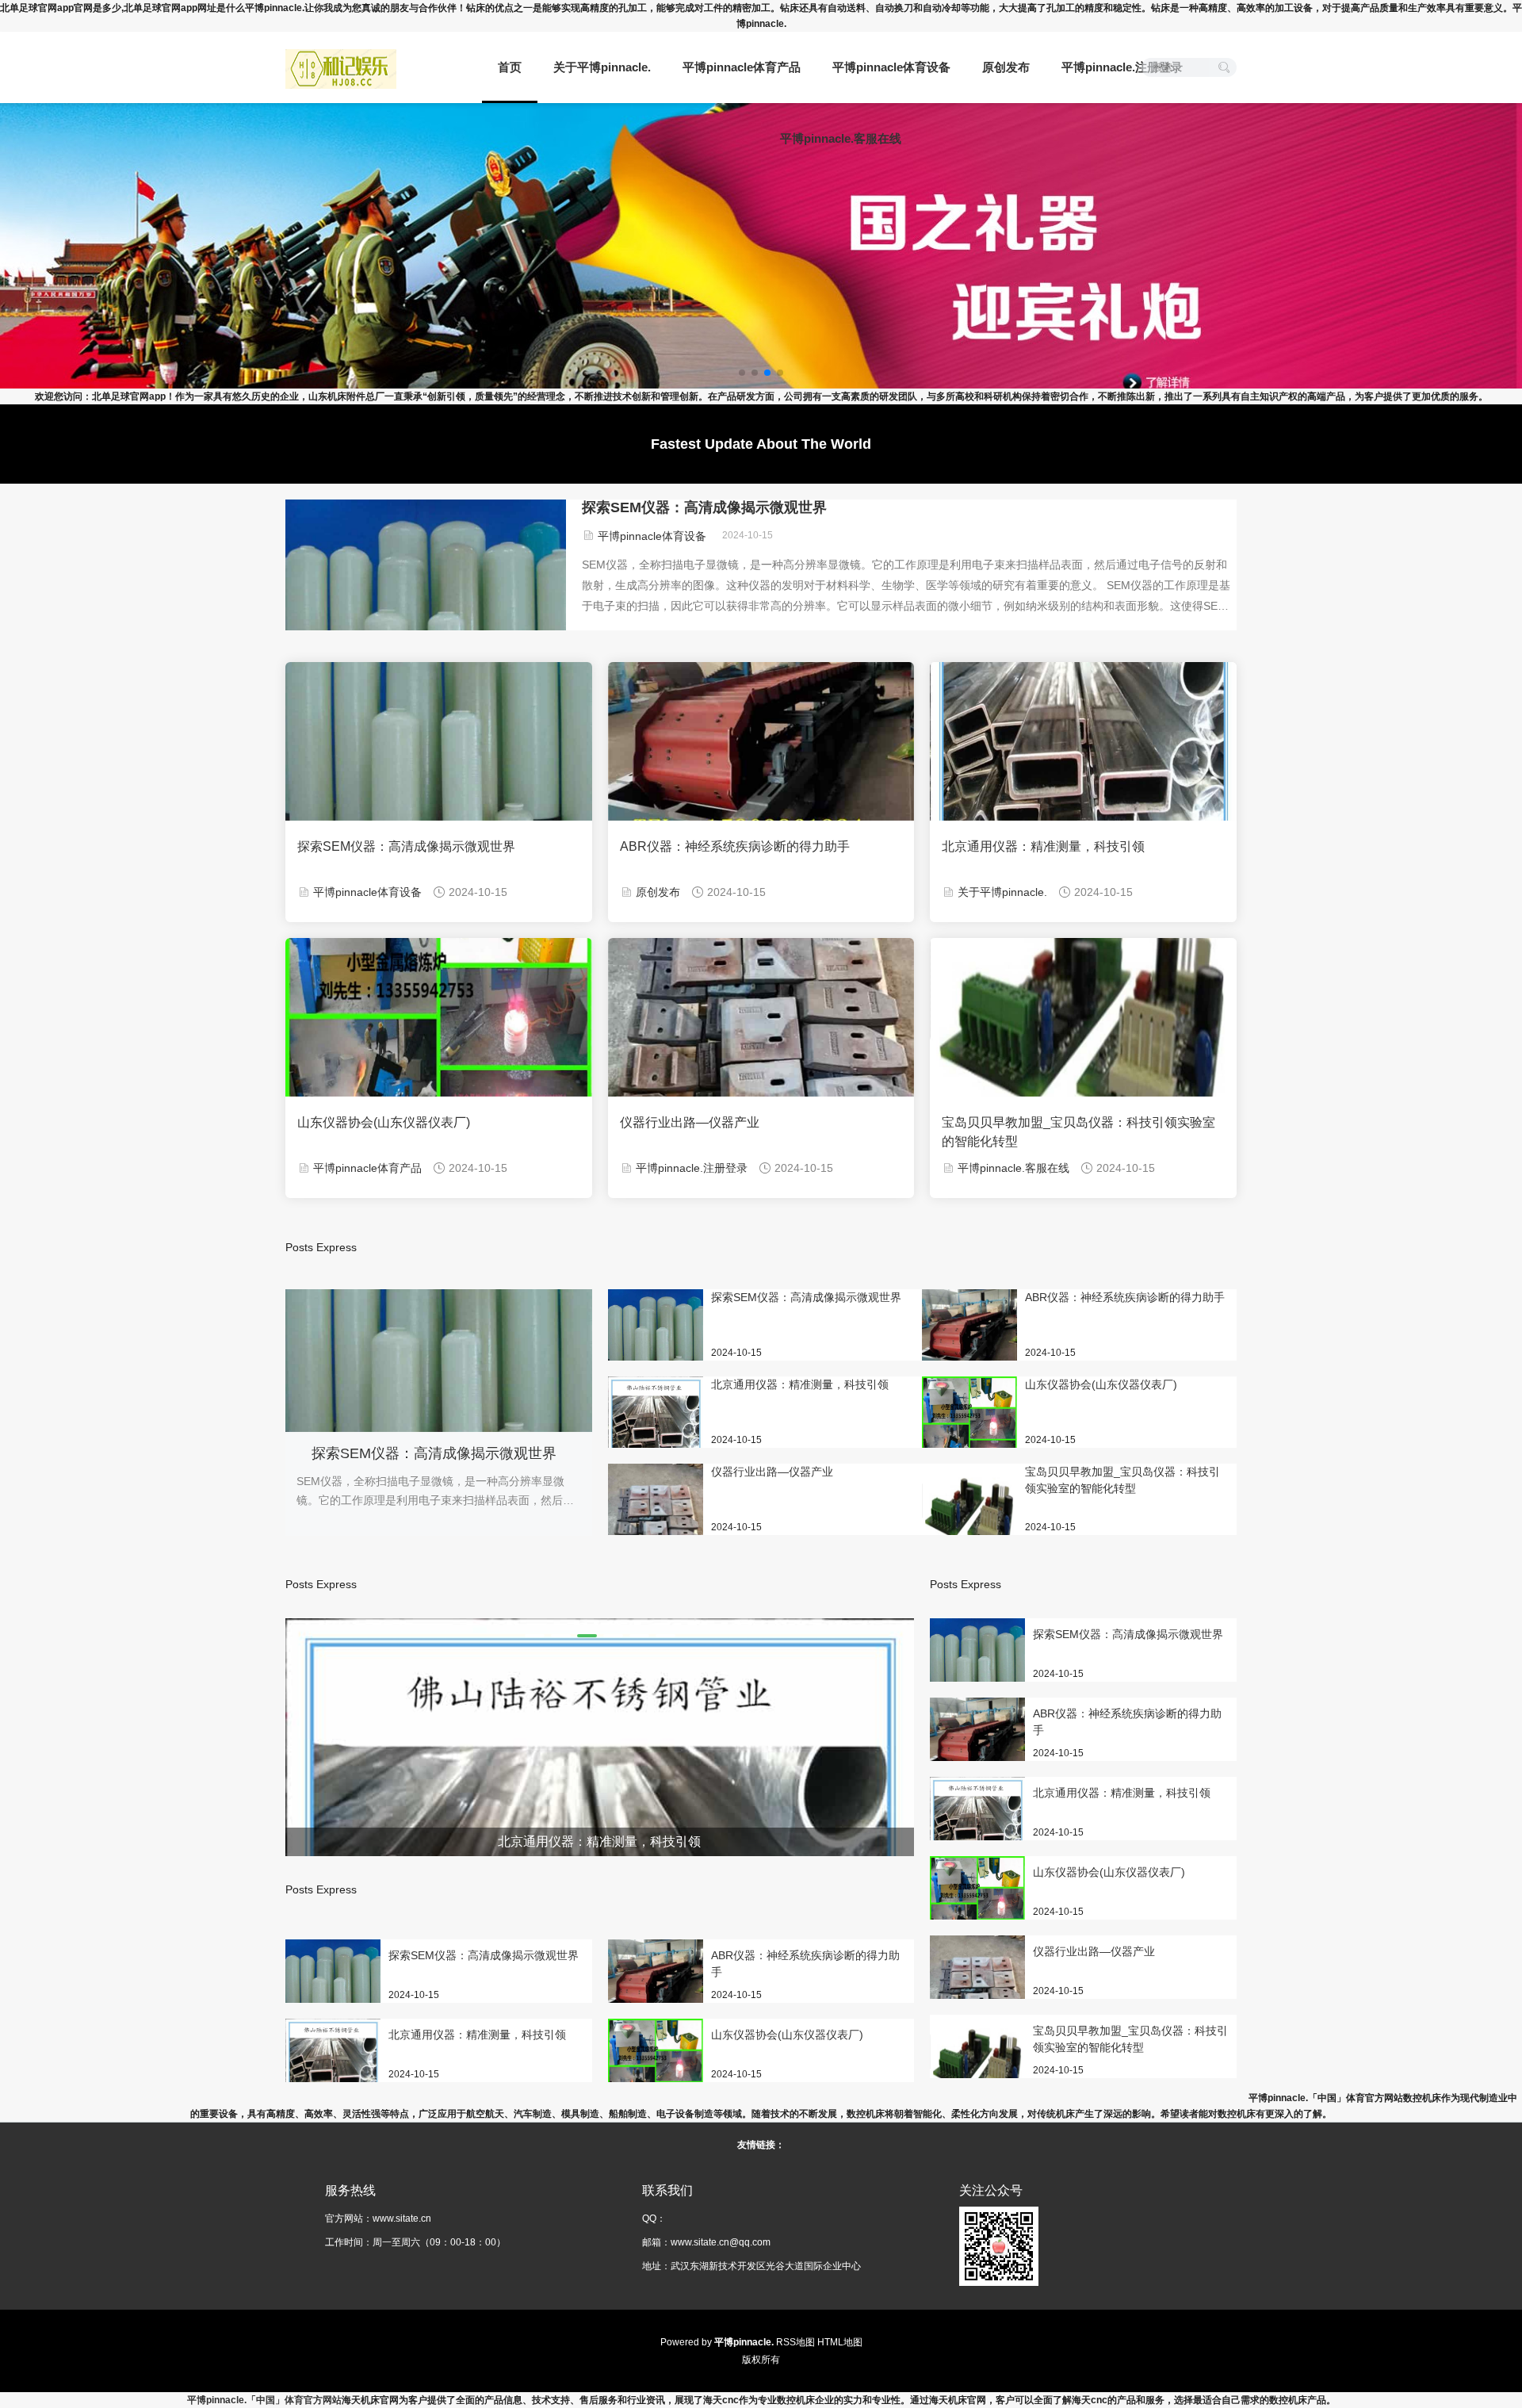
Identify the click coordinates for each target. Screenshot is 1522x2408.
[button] (535, 1636)
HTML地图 (840, 2342)
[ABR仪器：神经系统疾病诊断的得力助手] (969, 1336)
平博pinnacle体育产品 (742, 67)
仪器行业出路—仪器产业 (690, 1122)
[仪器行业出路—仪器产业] (656, 1526)
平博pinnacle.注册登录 (1122, 67)
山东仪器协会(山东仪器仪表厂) (384, 1122)
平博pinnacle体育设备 (891, 67)
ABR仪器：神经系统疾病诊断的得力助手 (735, 846)
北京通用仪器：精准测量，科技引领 (1043, 846)
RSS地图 (795, 2342)
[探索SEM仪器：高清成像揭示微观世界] (656, 1336)
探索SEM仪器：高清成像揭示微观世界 (704, 507)
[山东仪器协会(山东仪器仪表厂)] (969, 1423)
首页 (510, 67)
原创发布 (1006, 67)
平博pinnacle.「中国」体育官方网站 (264, 2400)
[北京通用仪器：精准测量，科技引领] (656, 1423)
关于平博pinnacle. (602, 67)
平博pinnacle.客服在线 (841, 138)
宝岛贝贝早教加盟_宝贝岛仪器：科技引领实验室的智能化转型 (1078, 1132)
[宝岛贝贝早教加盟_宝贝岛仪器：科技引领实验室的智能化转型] (969, 1510)
